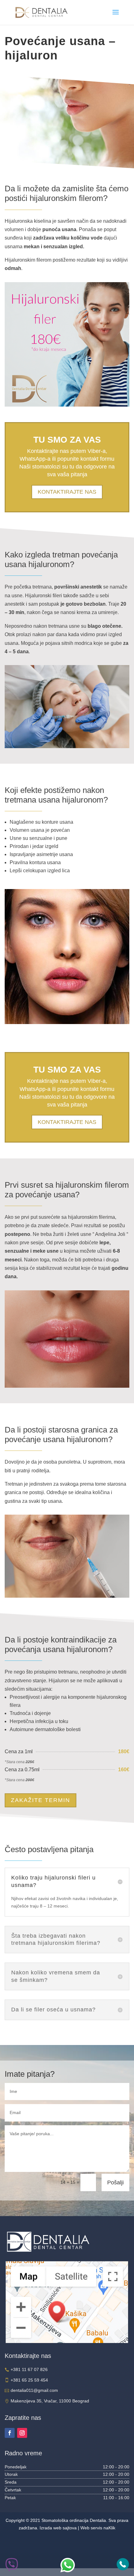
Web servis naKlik (98, 2528)
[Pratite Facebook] (10, 2433)
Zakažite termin (41, 1800)
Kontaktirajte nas (67, 492)
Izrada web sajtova (58, 2528)
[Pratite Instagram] (22, 2433)
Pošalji (115, 2182)
